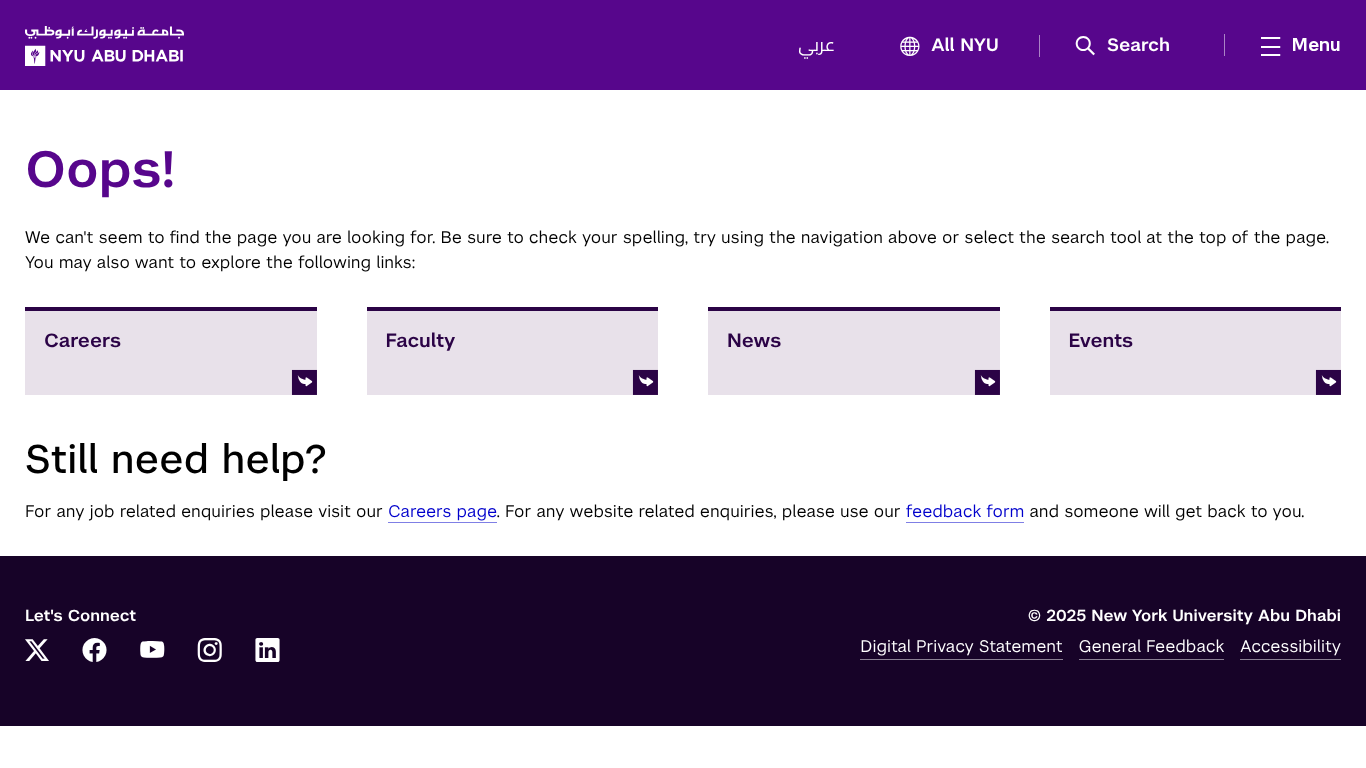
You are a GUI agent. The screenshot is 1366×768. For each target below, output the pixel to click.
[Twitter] (37, 652)
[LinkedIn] (268, 652)
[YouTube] (152, 652)
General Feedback (1152, 646)
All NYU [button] (965, 46)
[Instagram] (210, 652)
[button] (1129, 46)
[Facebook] (95, 652)
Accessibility (1290, 646)
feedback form (965, 511)
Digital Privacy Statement (961, 646)
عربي (816, 46)
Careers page (442, 511)
